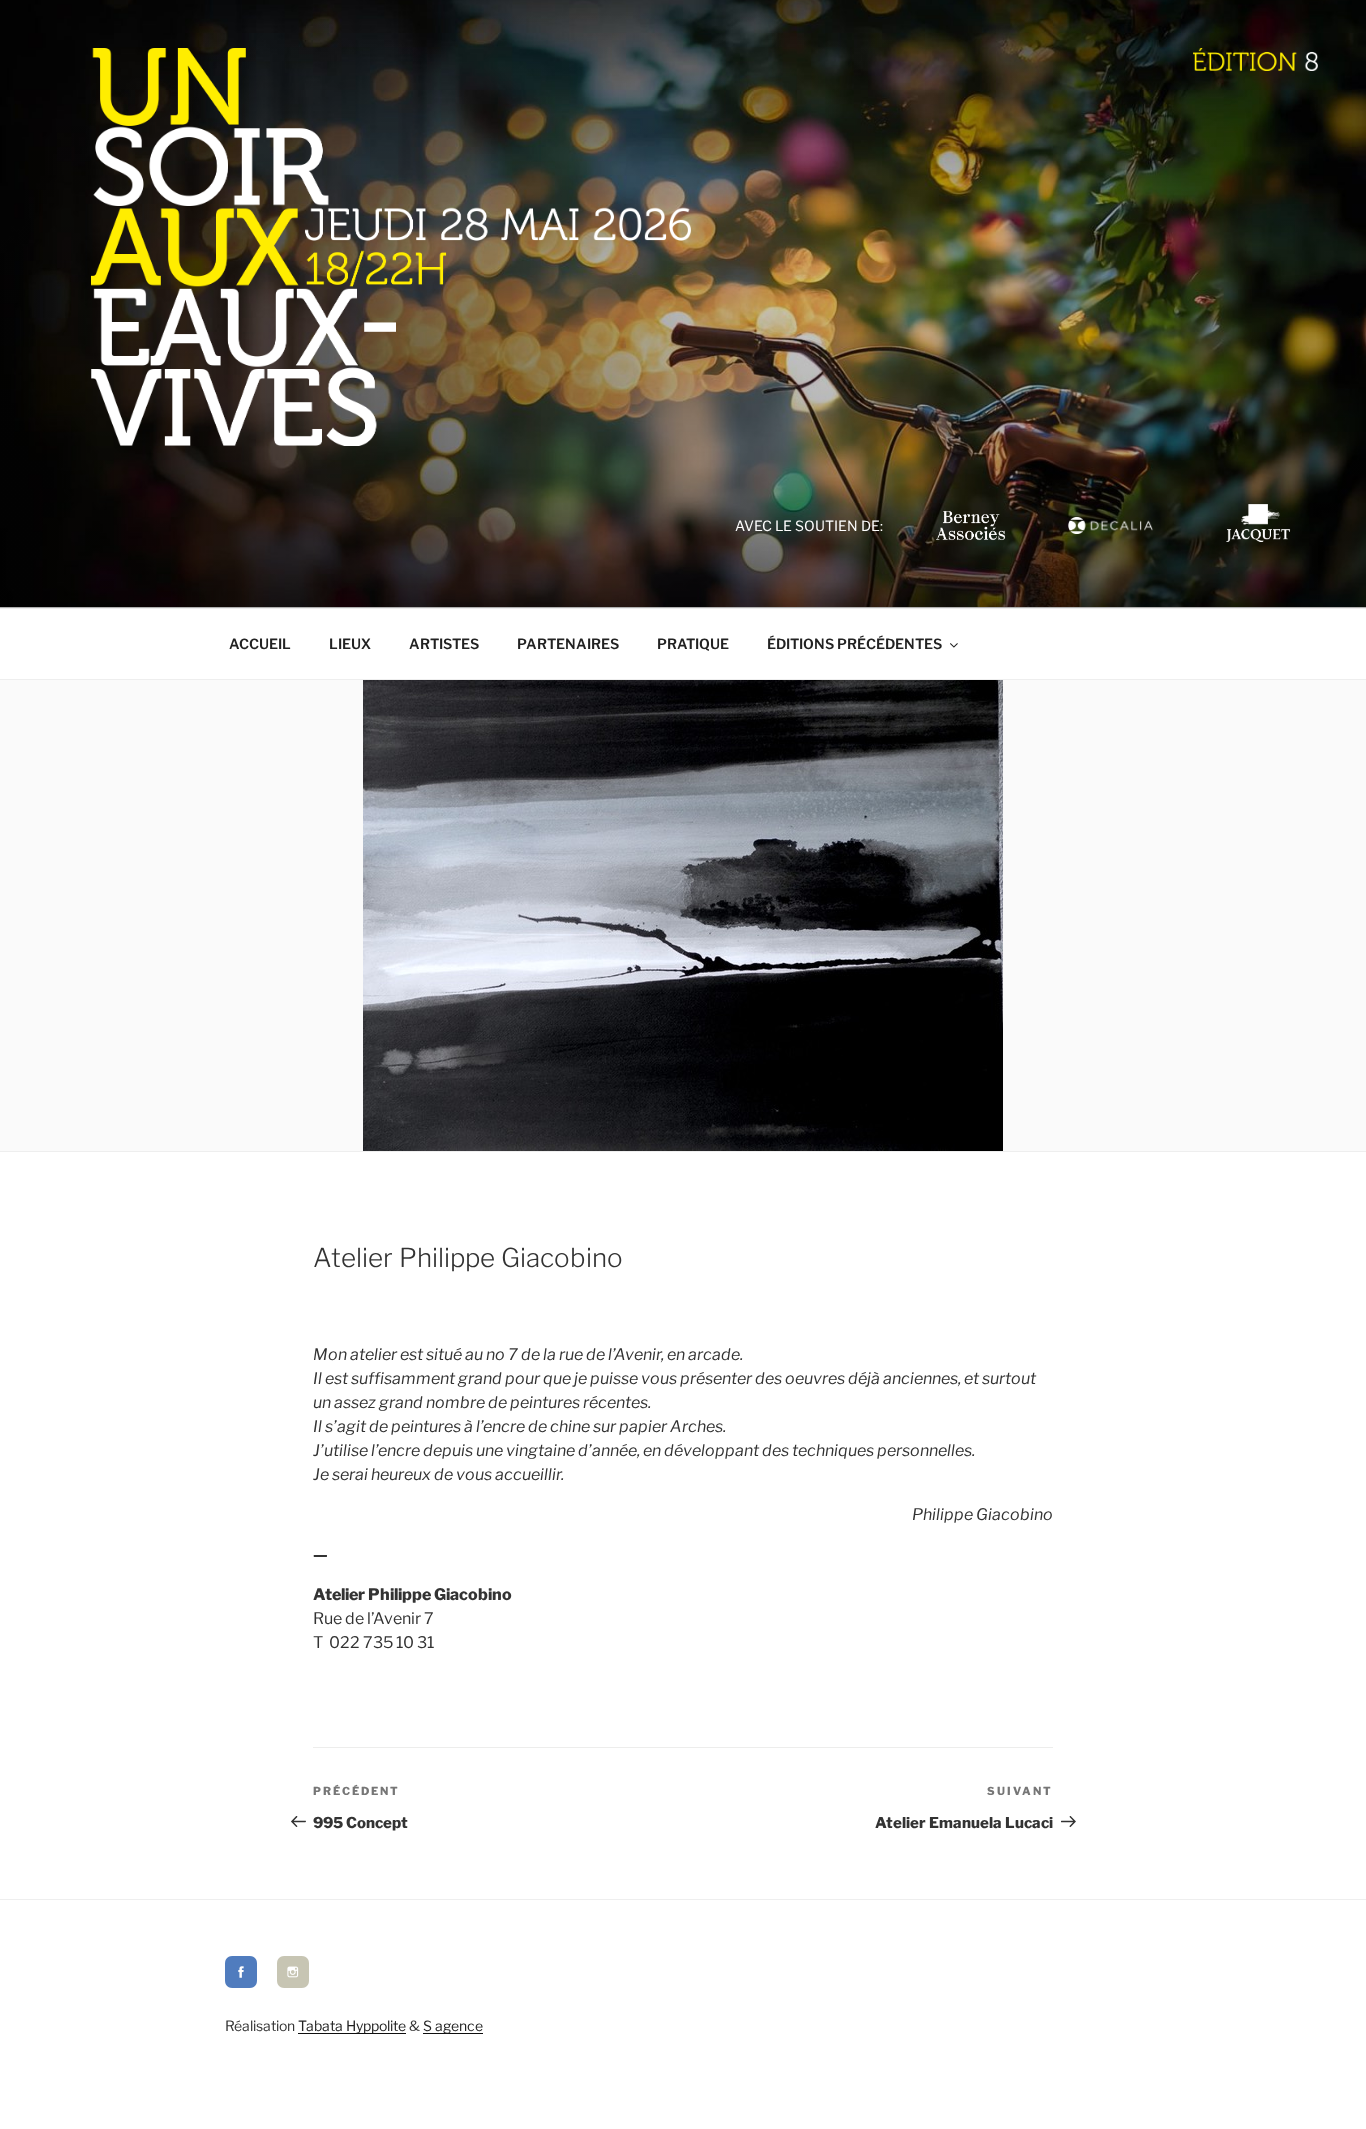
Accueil (260, 643)
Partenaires (568, 643)
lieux (350, 643)
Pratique (693, 643)
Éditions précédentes (854, 643)
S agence (453, 2025)
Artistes (444, 643)
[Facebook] (241, 1982)
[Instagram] (293, 1982)
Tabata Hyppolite (352, 2025)
